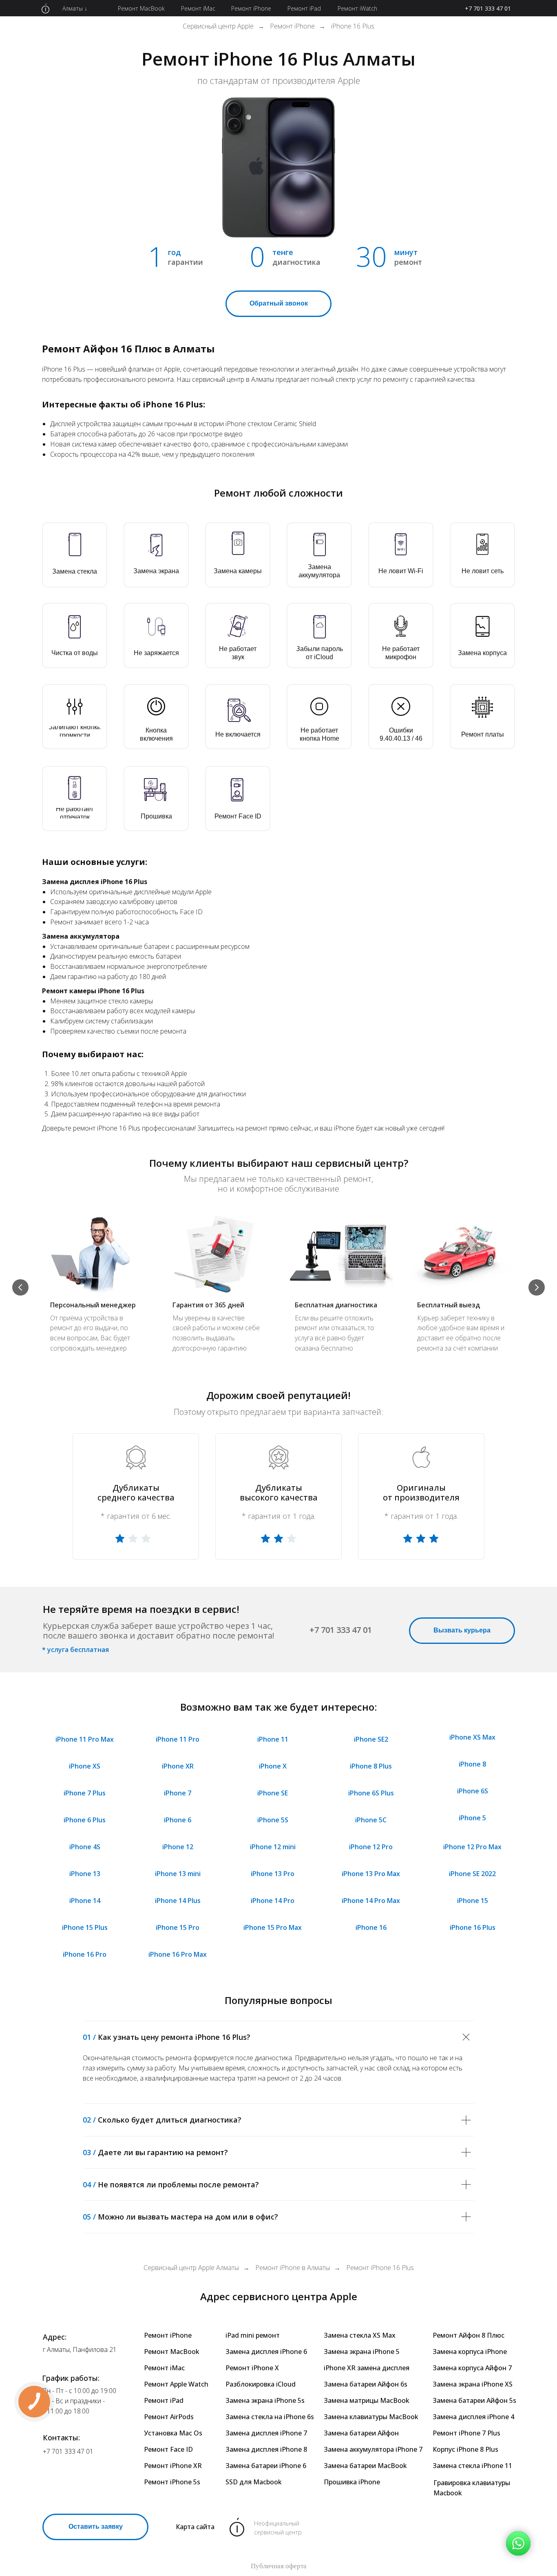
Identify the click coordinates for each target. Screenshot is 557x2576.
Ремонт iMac (164, 2368)
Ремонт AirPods (169, 2417)
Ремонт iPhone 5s (172, 2482)
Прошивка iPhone (352, 2482)
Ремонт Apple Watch (176, 2384)
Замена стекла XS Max (360, 2335)
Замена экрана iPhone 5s (265, 2400)
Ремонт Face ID (168, 2449)
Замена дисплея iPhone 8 (266, 2449)
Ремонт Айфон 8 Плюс (469, 2335)
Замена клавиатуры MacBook (371, 2417)
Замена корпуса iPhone (470, 2352)
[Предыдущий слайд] (20, 1287)
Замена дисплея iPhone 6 (266, 2352)
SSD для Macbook (254, 2482)
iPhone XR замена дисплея (367, 2368)
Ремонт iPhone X (252, 2368)
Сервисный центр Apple (218, 26)
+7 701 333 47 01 (488, 8)
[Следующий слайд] (537, 1287)
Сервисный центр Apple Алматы (191, 2268)
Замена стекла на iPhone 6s (270, 2417)
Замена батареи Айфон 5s (474, 2400)
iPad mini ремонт (253, 2335)
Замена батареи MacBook (365, 2466)
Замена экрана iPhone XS (473, 2384)
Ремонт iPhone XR (173, 2466)
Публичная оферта (279, 2566)
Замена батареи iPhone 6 (266, 2466)
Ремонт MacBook (172, 2352)
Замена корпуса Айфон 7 (472, 2368)
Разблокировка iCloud (261, 2384)
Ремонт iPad (164, 2400)
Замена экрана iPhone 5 (362, 2352)
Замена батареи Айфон (361, 2433)
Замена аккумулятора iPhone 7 (373, 2449)
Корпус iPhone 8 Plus (465, 2449)
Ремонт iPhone (292, 26)
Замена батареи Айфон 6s (366, 2384)
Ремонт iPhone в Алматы (293, 2268)
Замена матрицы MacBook (367, 2400)
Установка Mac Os (173, 2433)
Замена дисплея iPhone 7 (266, 2433)
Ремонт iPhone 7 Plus (466, 2433)
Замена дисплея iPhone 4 (473, 2417)
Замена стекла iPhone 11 (472, 2466)
